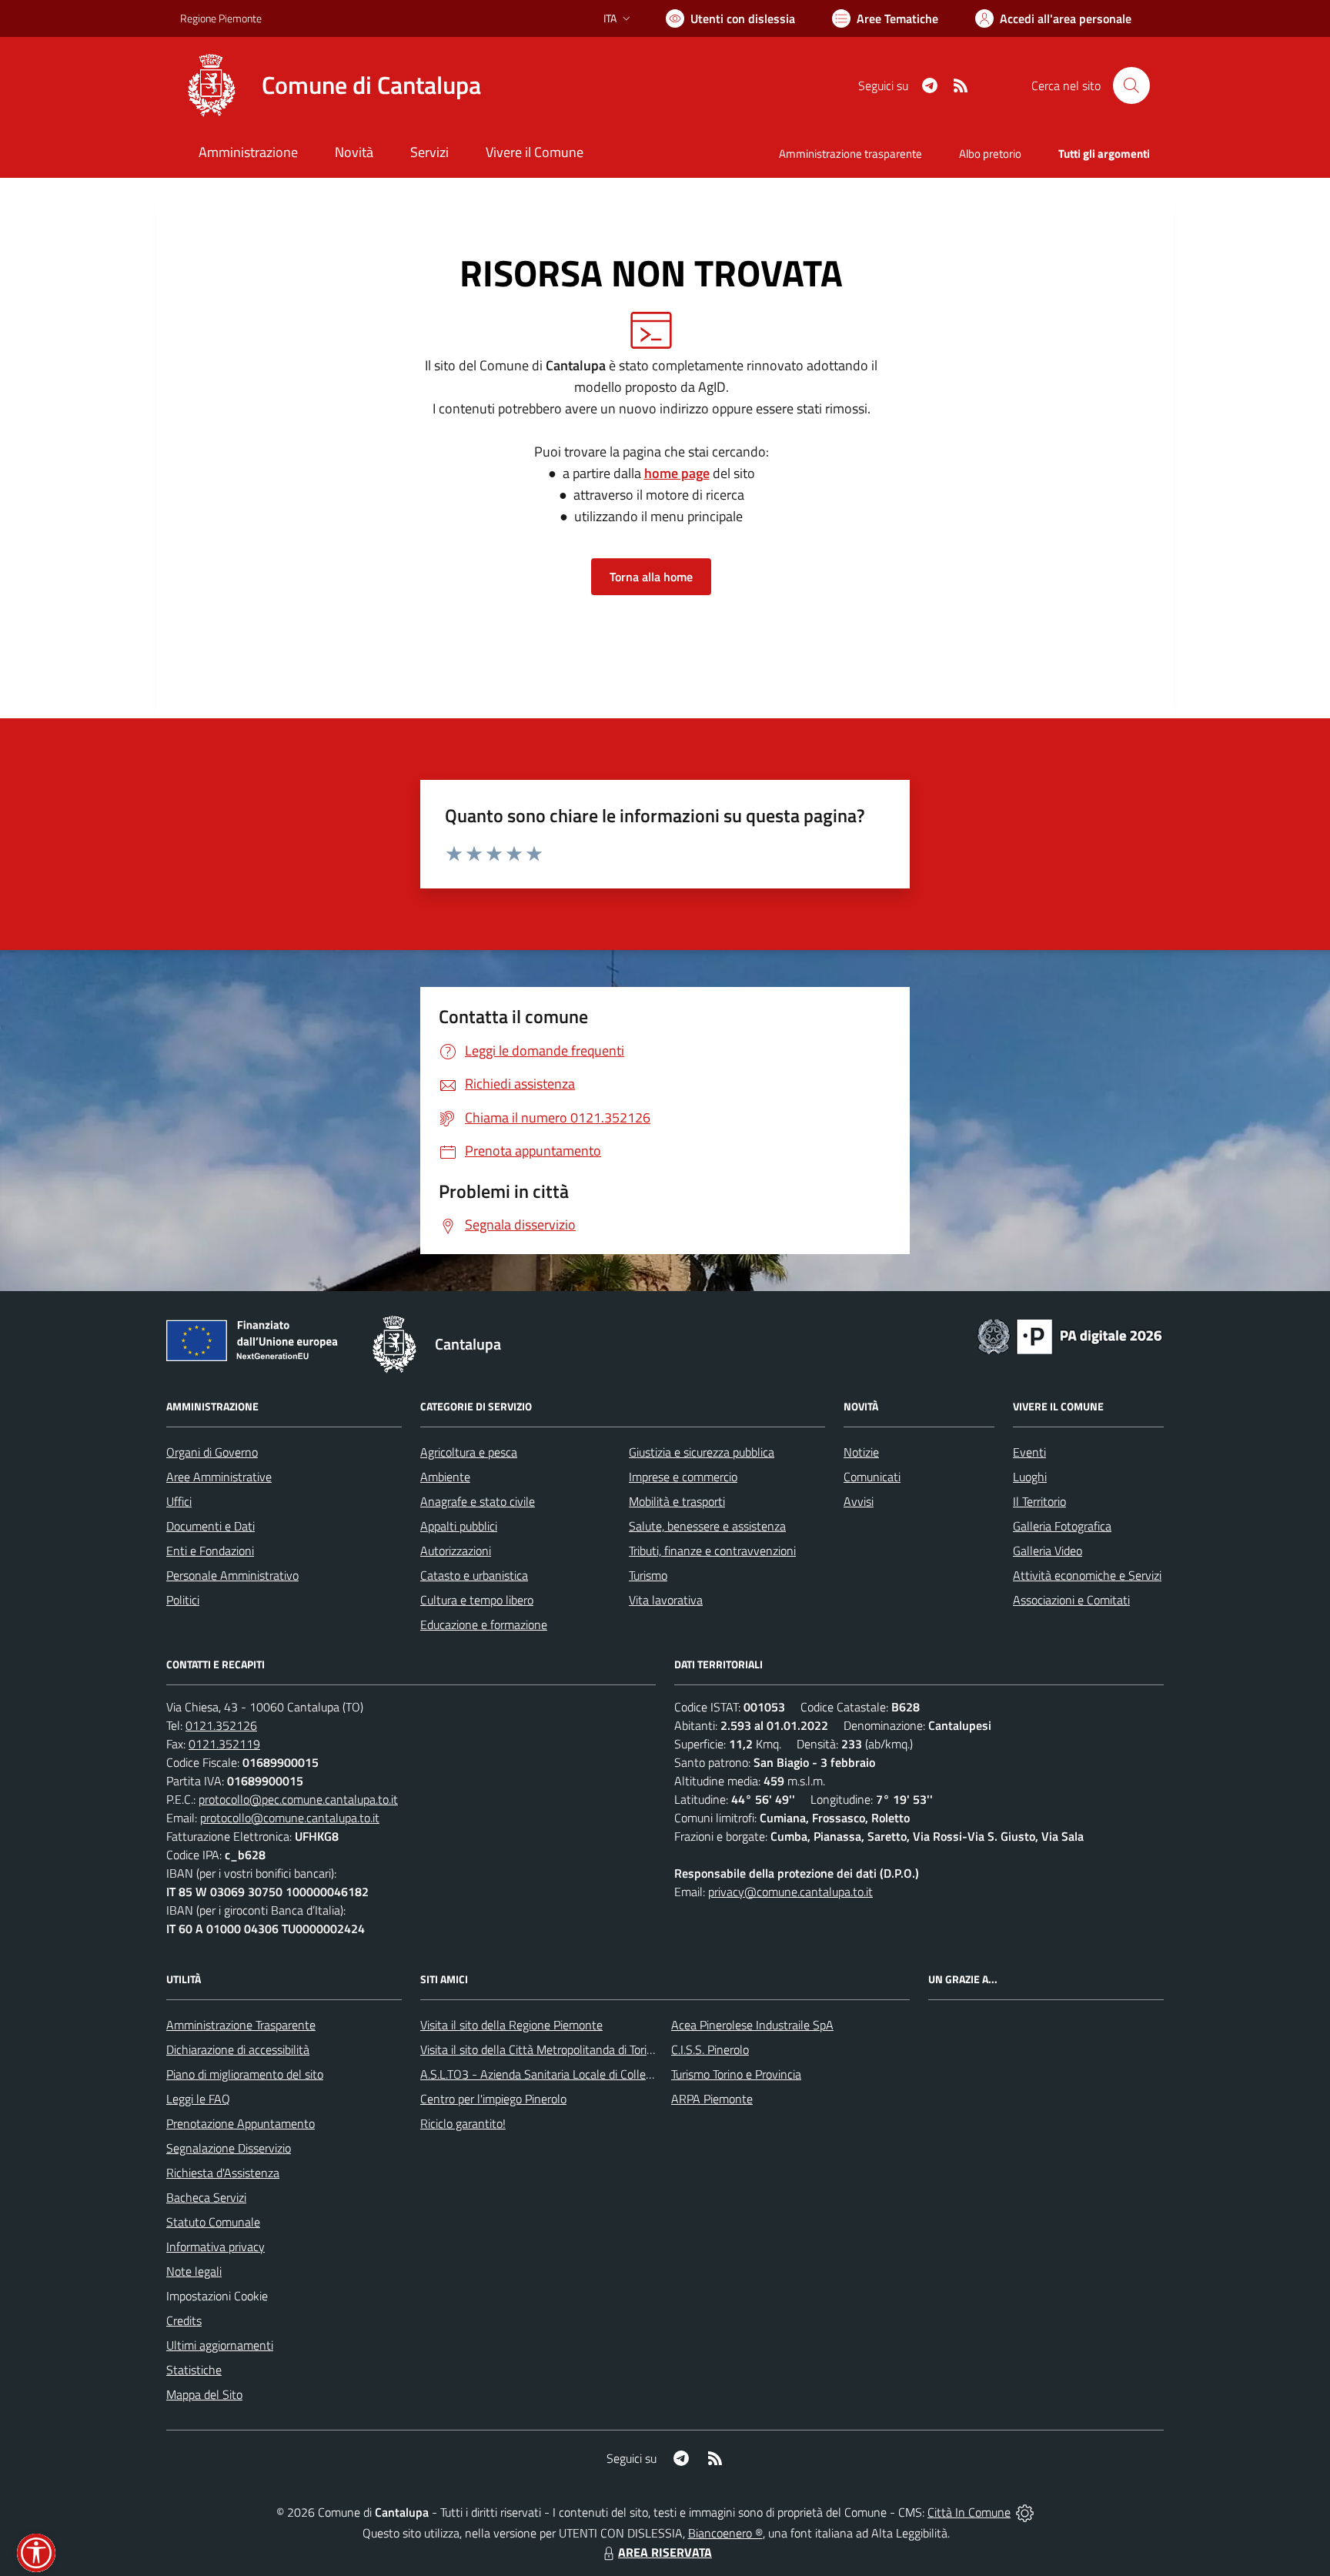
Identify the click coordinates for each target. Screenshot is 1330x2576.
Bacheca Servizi (206, 2197)
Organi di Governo (212, 1452)
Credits (184, 2320)
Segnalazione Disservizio (229, 2148)
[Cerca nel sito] (1131, 85)
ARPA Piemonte (712, 2099)
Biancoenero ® (725, 2533)
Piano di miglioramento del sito (245, 2074)
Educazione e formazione (484, 1624)
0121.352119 (224, 1744)
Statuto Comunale (213, 2222)
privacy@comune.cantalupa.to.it (790, 1892)
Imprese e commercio (683, 1477)
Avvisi (859, 1501)
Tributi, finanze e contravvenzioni (712, 1551)
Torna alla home (651, 577)
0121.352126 (221, 1725)
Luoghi (1030, 1477)
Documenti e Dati (211, 1526)
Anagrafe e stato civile (478, 1501)
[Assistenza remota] (1025, 2512)
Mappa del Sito (204, 2394)
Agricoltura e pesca (469, 1452)
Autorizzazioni (456, 1551)
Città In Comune (969, 2512)
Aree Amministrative (219, 1477)
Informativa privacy (216, 2246)
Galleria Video (1048, 1551)
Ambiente (445, 1477)
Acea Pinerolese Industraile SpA (752, 2025)
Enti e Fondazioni (210, 1551)
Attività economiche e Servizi (1087, 1575)
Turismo (648, 1575)
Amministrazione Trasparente (241, 2025)
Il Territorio (1039, 1501)
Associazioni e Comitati (1071, 1600)
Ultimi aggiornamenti (220, 2345)
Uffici (179, 1501)
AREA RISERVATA (665, 2552)
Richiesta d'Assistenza (223, 2173)
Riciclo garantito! (463, 2123)
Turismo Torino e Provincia (736, 2074)
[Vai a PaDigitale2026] (1070, 1335)
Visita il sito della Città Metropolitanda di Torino (540, 2049)
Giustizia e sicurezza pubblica (702, 1452)
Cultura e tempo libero (477, 1600)
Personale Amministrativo (232, 1575)
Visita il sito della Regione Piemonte (511, 2025)
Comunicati (872, 1477)
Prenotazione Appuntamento (241, 2123)
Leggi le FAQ (198, 2099)
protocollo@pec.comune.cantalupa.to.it (298, 1799)
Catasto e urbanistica (474, 1575)
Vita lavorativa (666, 1600)
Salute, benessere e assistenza (707, 1526)
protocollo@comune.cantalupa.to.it (290, 1818)
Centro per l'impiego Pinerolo (493, 2099)
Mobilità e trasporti (677, 1501)
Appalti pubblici (459, 1526)
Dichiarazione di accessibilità (238, 2049)
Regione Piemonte (221, 18)
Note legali (194, 2271)
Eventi (1029, 1452)
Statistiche (194, 2370)
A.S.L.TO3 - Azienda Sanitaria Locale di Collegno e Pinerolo (570, 2074)
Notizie (861, 1452)
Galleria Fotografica (1062, 1526)
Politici (183, 1600)
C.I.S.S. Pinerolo (710, 2049)
